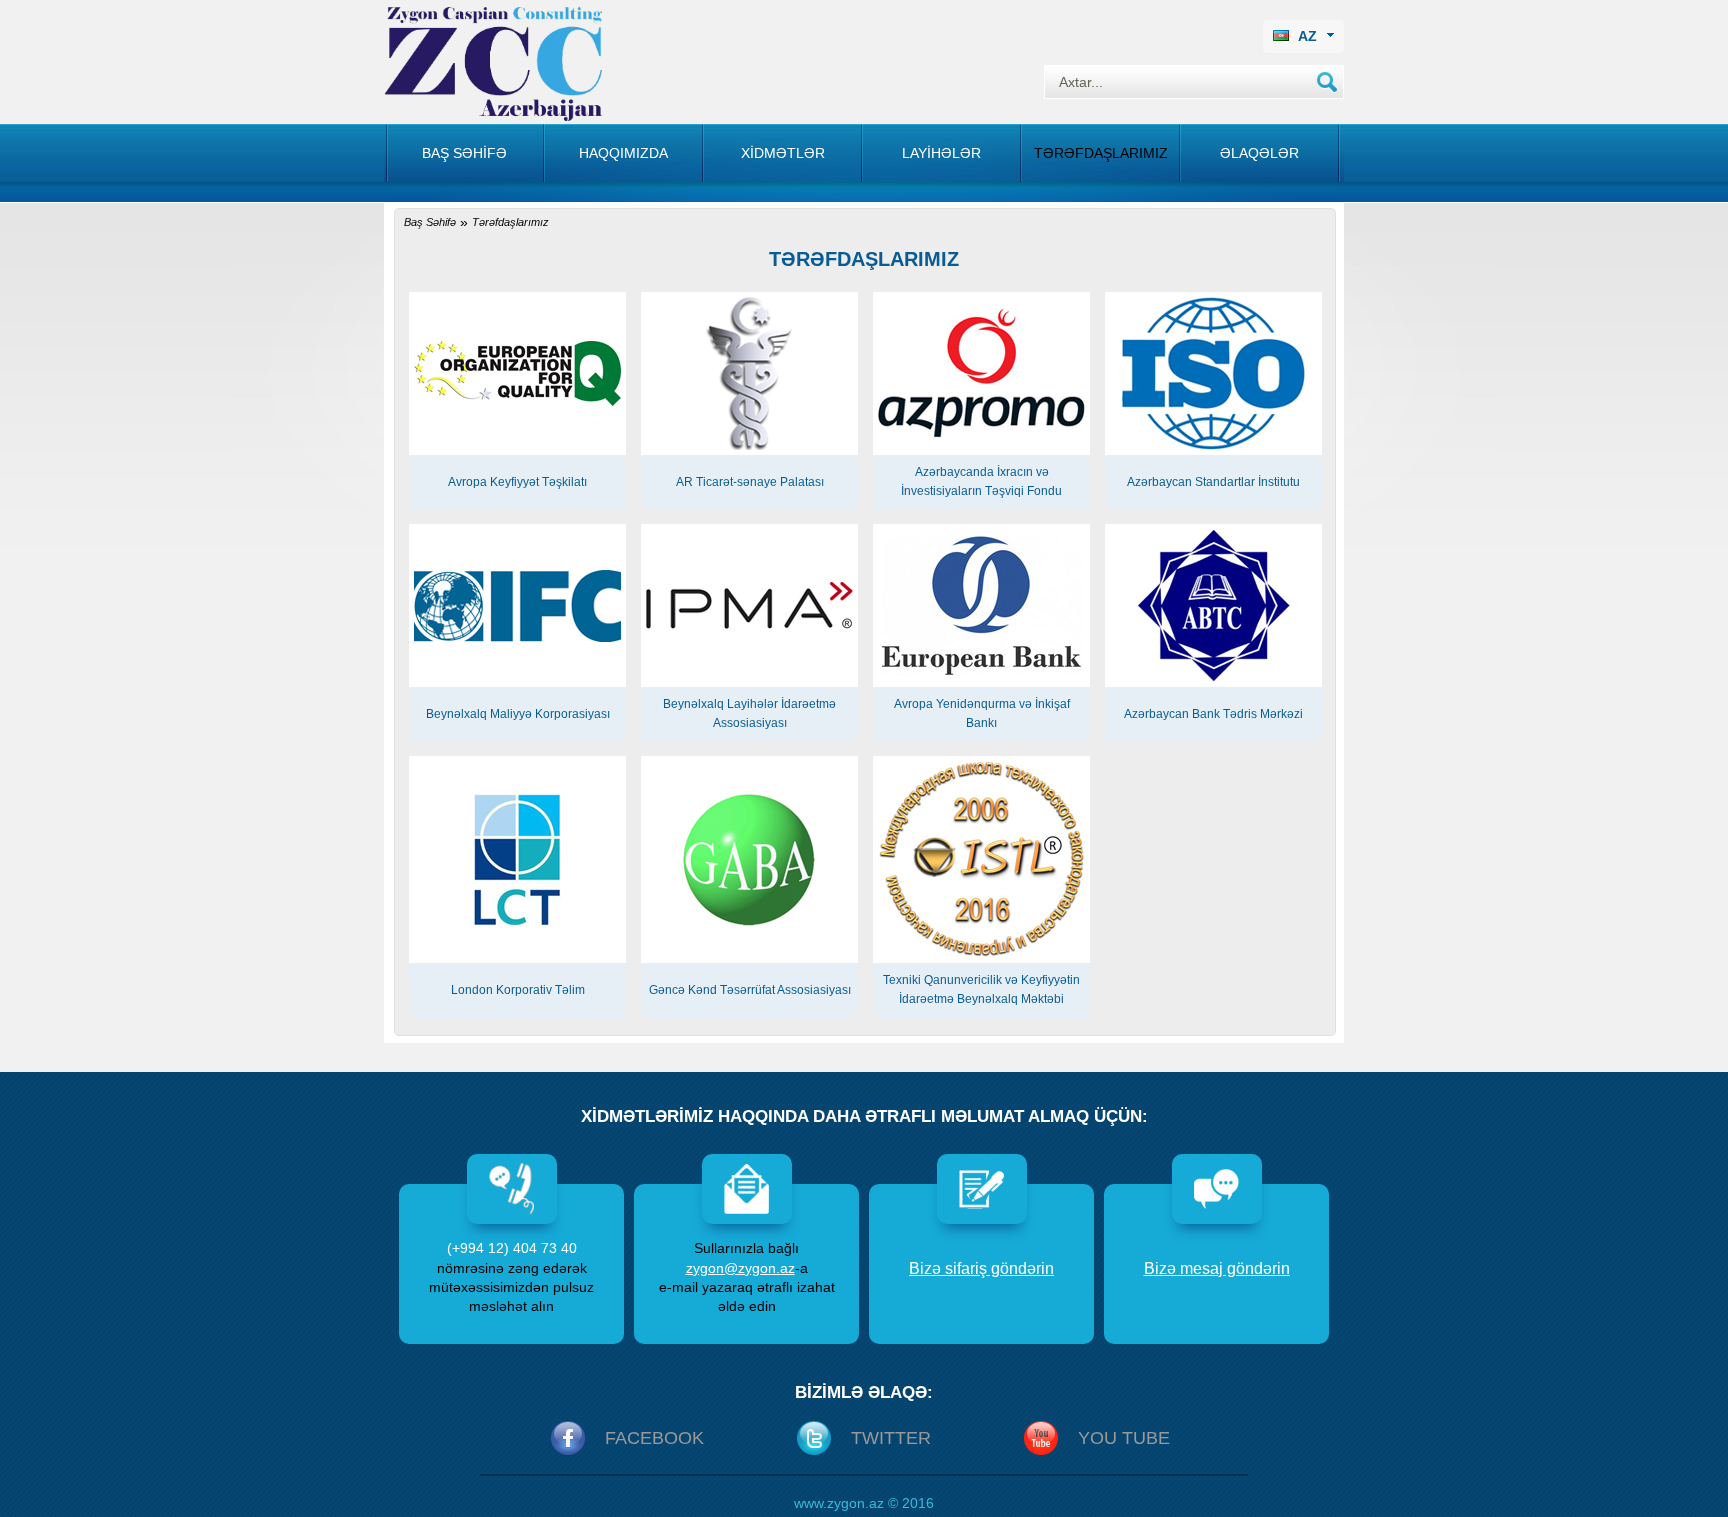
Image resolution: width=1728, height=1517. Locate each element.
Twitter (891, 1438)
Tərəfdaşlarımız (1101, 153)
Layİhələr (941, 153)
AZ (1308, 36)
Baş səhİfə (464, 153)
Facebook (654, 1438)
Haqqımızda (623, 153)
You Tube (1124, 1438)
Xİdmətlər (783, 153)
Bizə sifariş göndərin (981, 1268)
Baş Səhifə (430, 222)
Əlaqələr (1259, 153)
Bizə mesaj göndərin (1217, 1268)
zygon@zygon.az (740, 1268)
